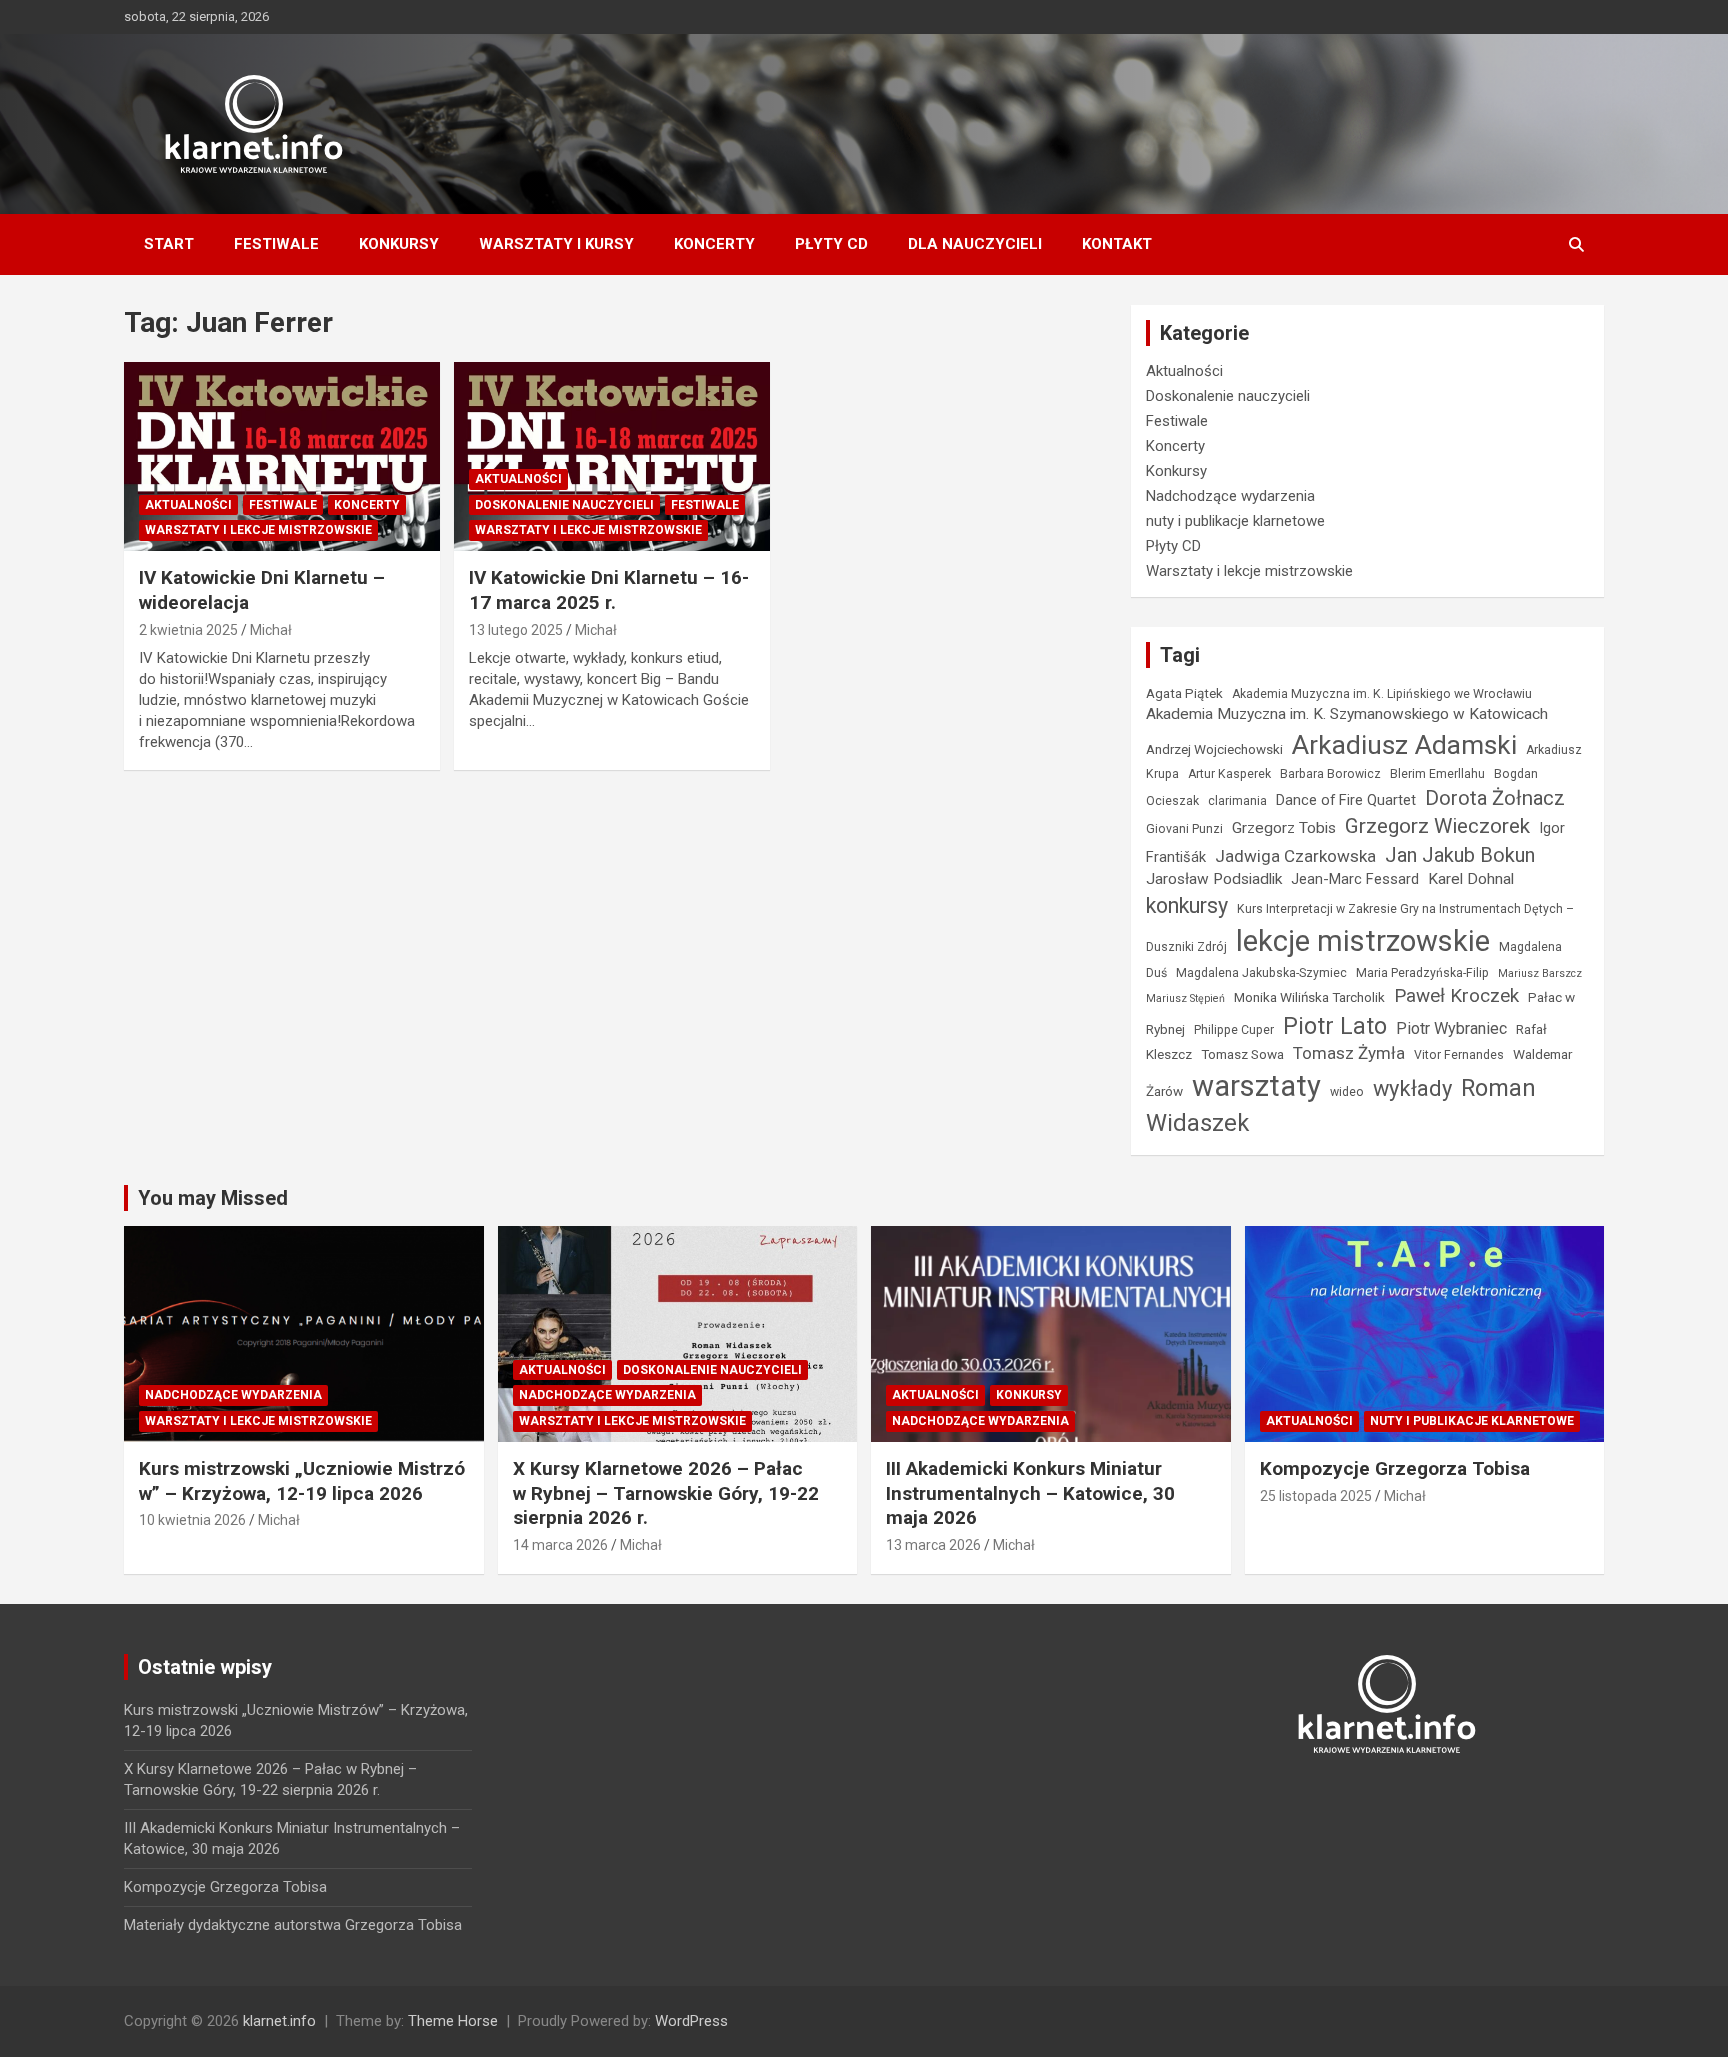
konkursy (1187, 905)
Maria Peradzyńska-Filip (1422, 973)
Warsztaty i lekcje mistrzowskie (258, 530)
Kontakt (1117, 244)
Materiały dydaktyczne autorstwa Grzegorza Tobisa (293, 1925)
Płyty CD (831, 244)
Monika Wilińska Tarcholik (1309, 997)
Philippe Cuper (1234, 1030)
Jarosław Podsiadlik (1214, 879)
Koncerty (714, 244)
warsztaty (1256, 1086)
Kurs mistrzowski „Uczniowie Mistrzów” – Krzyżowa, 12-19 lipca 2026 (302, 1481)
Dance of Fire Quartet (1346, 800)
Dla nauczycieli (975, 244)
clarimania (1237, 801)
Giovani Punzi (1184, 829)
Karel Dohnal (1471, 879)
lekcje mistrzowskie (1363, 941)
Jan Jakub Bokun (1460, 855)
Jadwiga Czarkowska (1295, 856)
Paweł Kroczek (1456, 995)
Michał (271, 630)
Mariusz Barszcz (1540, 973)
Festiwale (276, 244)
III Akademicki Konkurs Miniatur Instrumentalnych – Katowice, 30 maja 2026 (1030, 1493)
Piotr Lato (1335, 1026)
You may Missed (213, 1198)
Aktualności (188, 505)
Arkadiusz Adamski (1404, 744)
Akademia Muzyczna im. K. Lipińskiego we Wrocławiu (1382, 694)
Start (169, 244)
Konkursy (399, 244)
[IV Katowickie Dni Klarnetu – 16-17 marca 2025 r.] (612, 456)
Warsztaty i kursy (556, 244)
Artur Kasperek (1229, 774)
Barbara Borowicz (1330, 774)
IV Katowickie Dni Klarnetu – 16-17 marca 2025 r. (609, 590)
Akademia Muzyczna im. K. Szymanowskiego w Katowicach (1347, 714)
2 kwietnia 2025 (188, 630)
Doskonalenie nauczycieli (564, 505)
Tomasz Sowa (1242, 1054)
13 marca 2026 (933, 1545)
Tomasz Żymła (1349, 1053)
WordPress (691, 2021)
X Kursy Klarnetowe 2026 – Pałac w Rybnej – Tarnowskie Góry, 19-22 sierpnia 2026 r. (666, 1493)
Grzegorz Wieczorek (1437, 826)
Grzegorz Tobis (1284, 828)
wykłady (1412, 1088)
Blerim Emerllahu (1437, 774)
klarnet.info (279, 2021)
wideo (1347, 1092)
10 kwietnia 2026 (192, 1520)
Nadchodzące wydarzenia (1230, 496)
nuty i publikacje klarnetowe (1235, 521)
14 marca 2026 (560, 1545)
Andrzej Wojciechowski (1214, 749)
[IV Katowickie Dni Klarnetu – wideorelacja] (282, 456)
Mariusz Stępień (1185, 998)
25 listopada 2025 (1316, 1496)
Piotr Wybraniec (1451, 1028)
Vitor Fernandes (1459, 1055)
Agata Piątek (1184, 693)
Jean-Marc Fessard (1355, 879)
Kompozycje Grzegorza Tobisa (1395, 1468)
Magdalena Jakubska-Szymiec (1261, 973)
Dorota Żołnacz (1495, 798)
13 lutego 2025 (516, 630)
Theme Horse (453, 2021)
